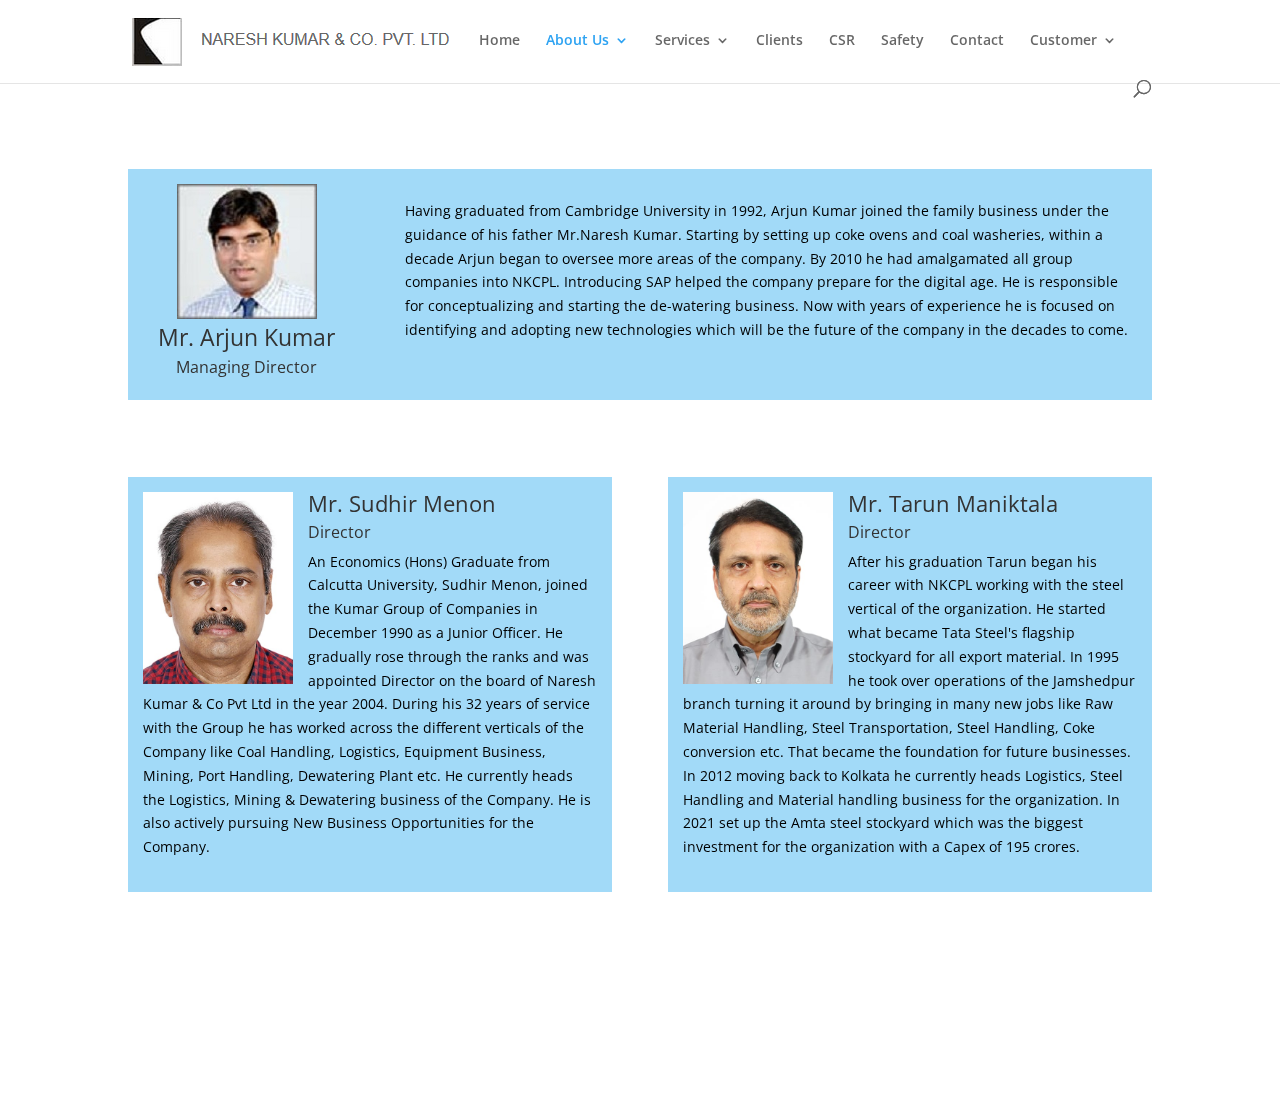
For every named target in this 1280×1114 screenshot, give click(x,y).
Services (682, 41)
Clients (779, 41)
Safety (902, 41)
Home (499, 41)
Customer (1063, 41)
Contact (977, 41)
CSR (842, 41)
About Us (577, 41)
